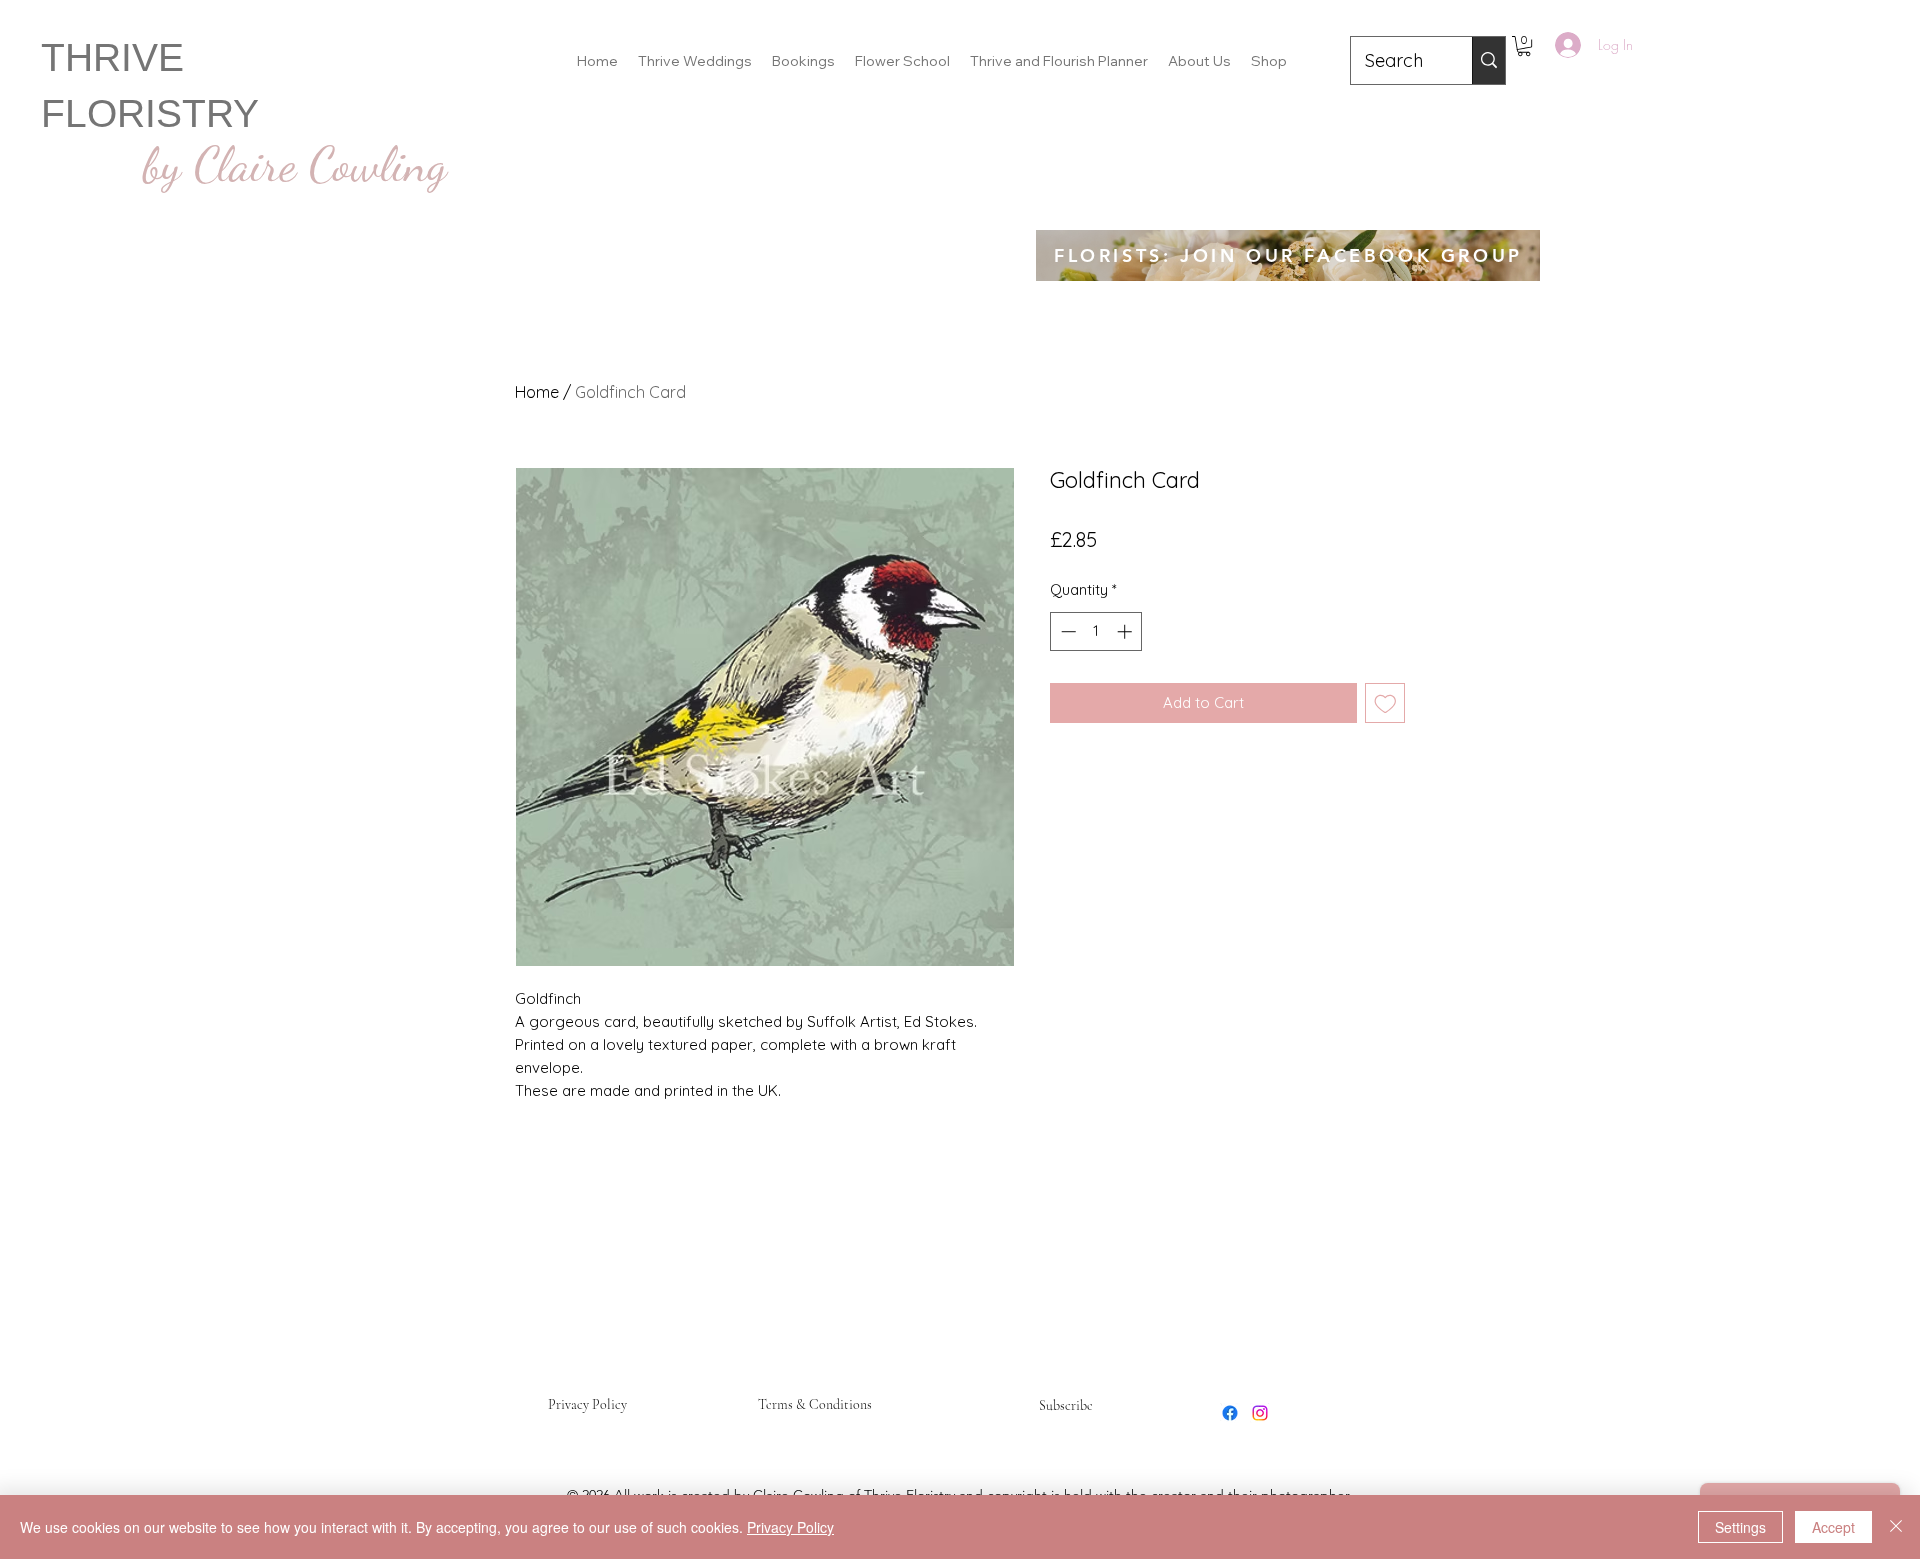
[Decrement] (1066, 631)
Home (537, 392)
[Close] (1896, 1527)
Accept (1833, 1527)
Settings (1740, 1527)
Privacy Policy (587, 1404)
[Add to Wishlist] (1385, 703)
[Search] (1488, 60)
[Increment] (1126, 631)
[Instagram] (1260, 1413)
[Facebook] (1230, 1413)
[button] (1524, 46)
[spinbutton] (1096, 631)
